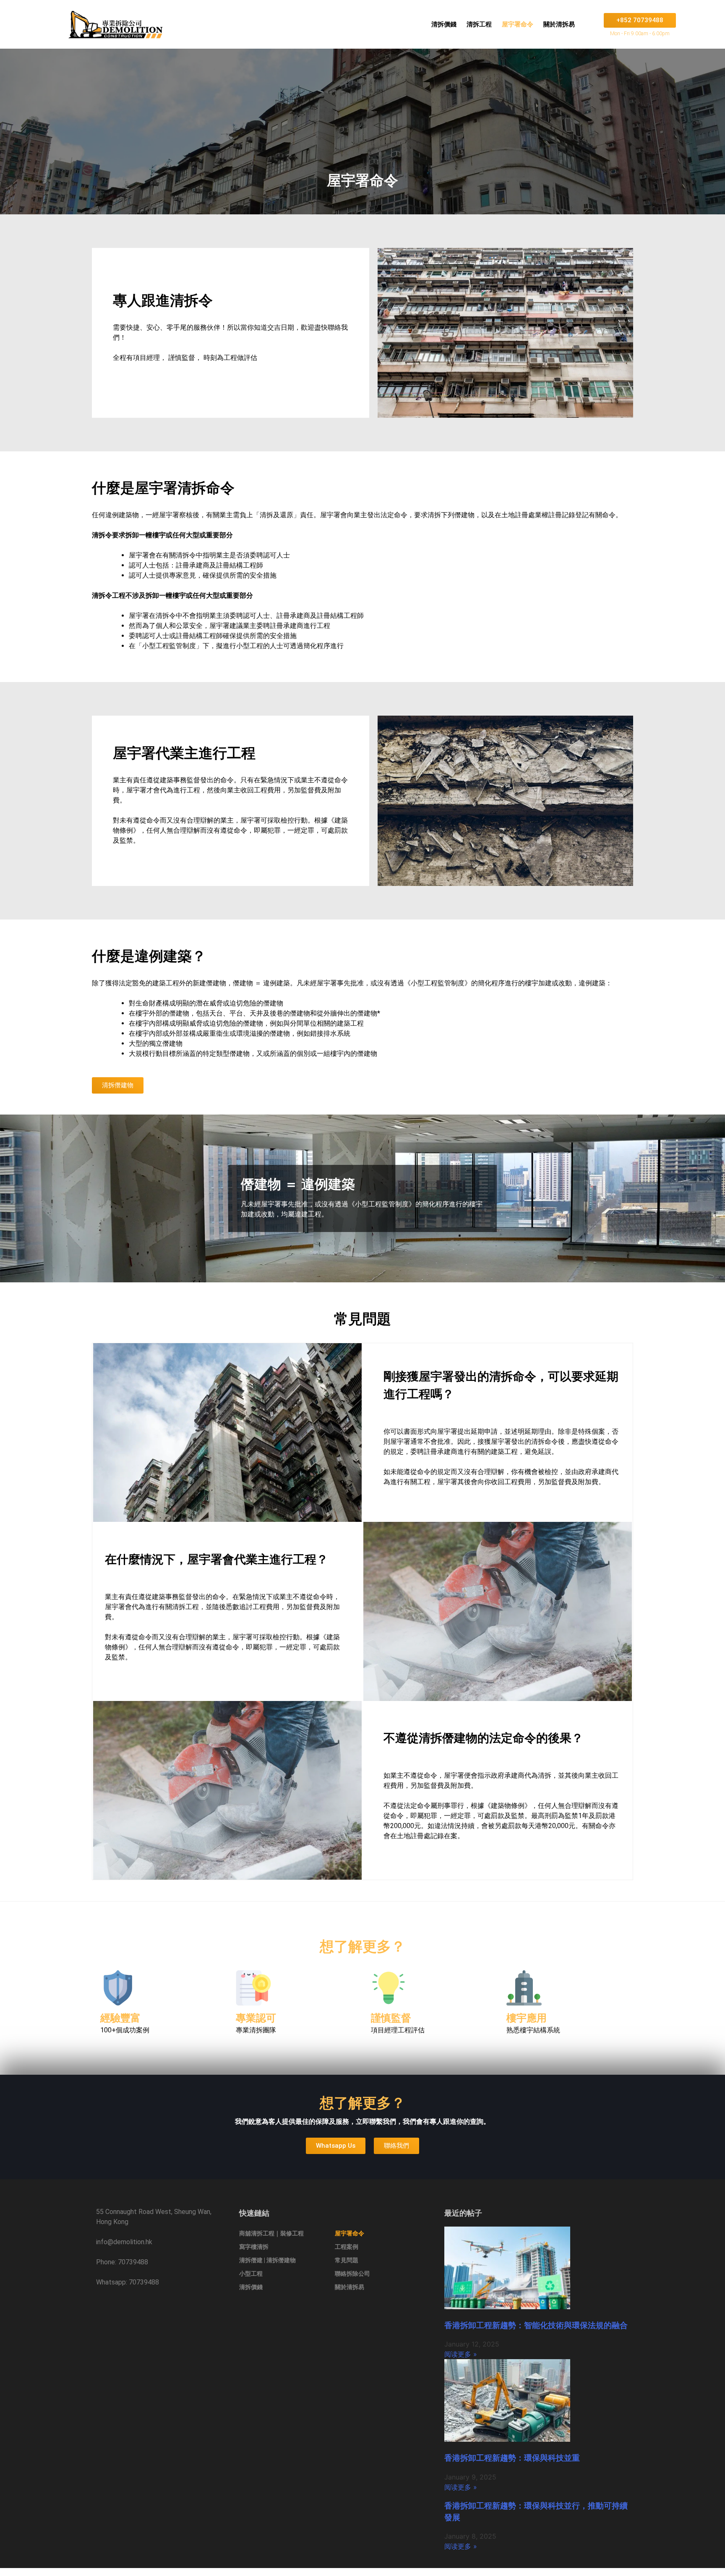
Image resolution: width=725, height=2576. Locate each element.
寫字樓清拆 (254, 2247)
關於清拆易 (559, 24)
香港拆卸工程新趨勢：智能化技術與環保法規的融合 (536, 2325)
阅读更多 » (461, 2354)
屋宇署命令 (518, 24)
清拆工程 (479, 24)
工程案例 (347, 2247)
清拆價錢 (444, 24)
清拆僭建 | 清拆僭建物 (267, 2260)
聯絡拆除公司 (352, 2274)
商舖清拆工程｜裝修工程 (271, 2233)
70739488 (133, 2262)
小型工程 (251, 2274)
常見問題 (347, 2260)
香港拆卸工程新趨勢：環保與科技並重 (512, 2458)
